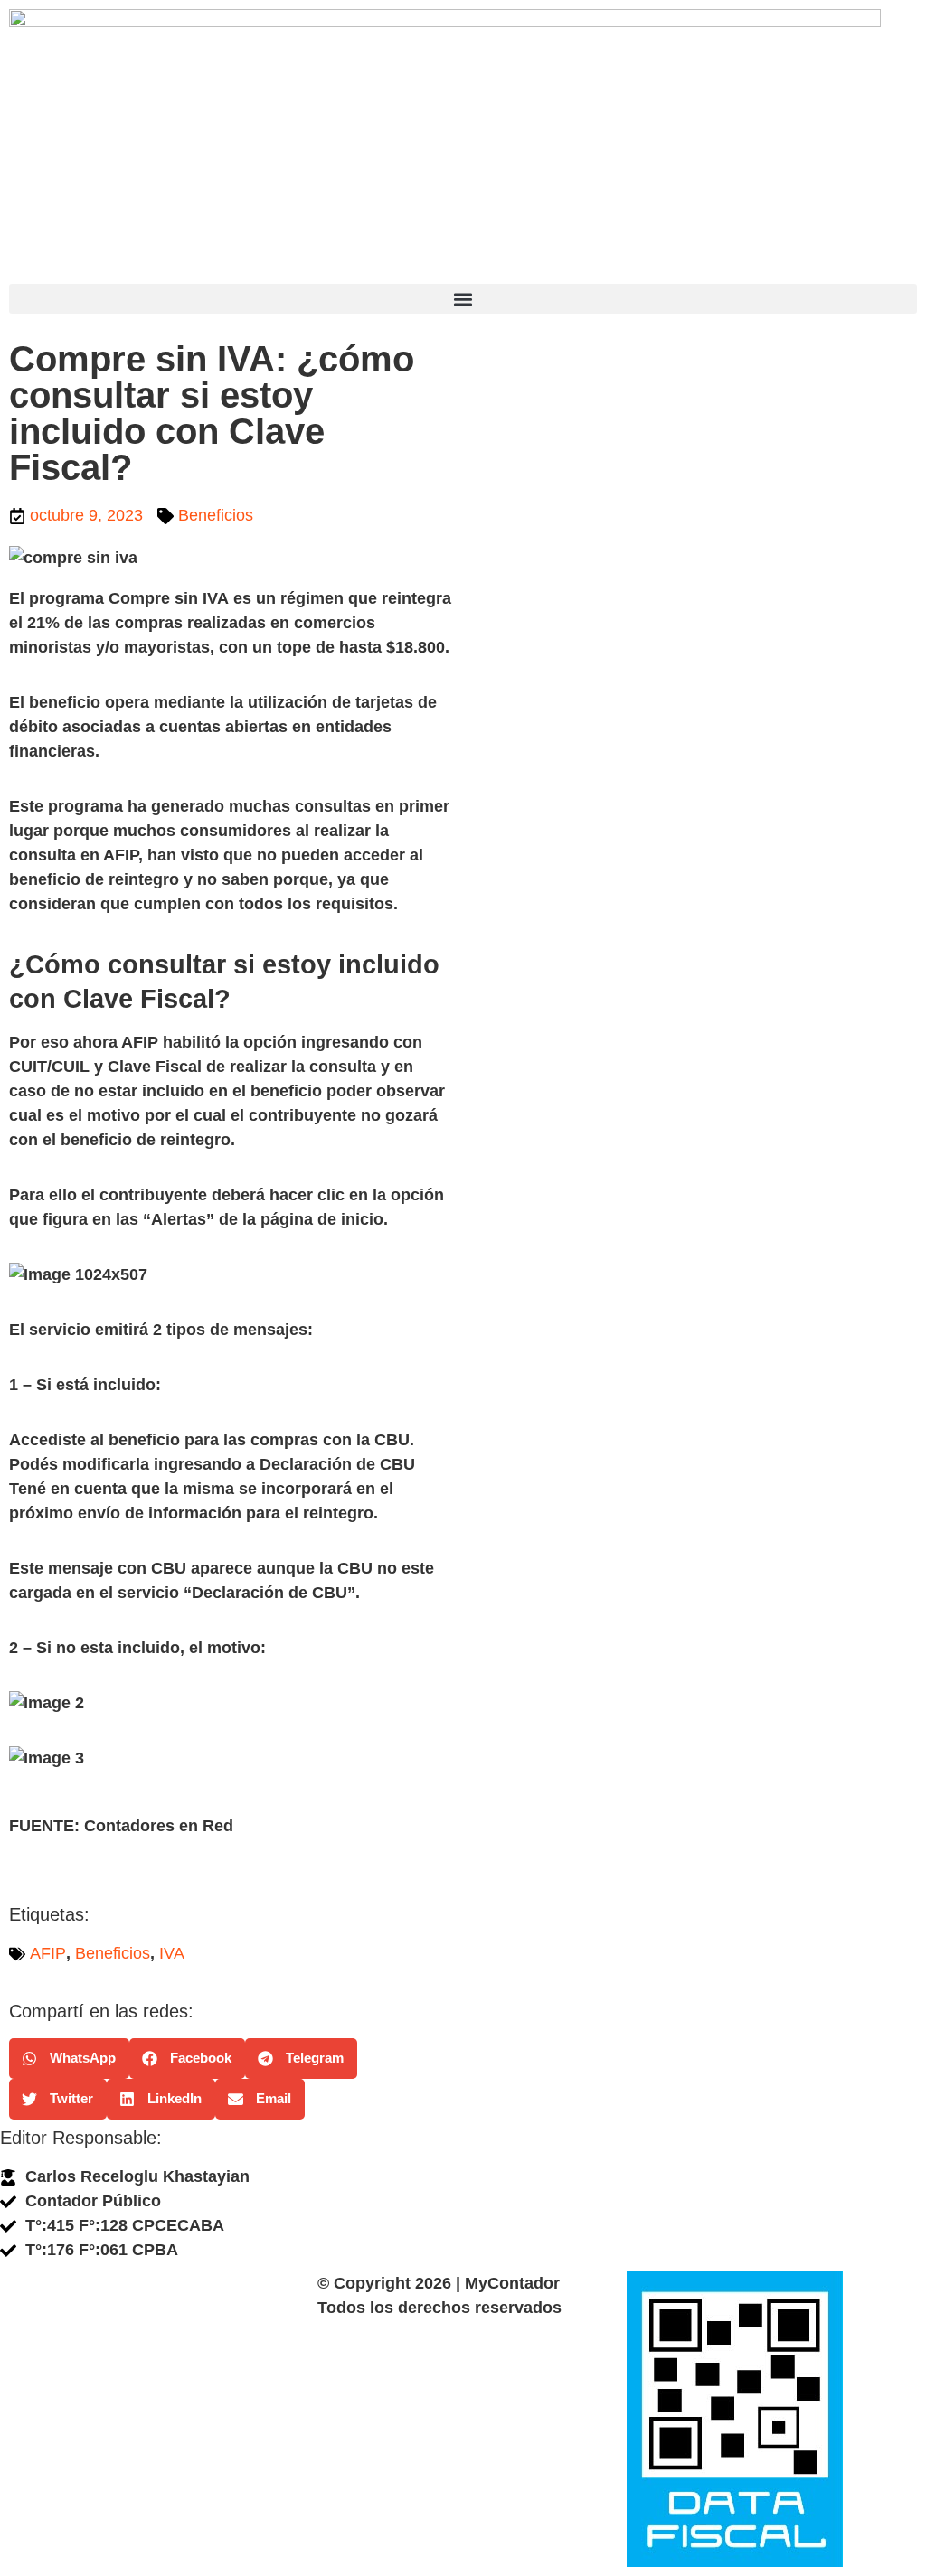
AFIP (48, 1953)
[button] (463, 299)
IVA (172, 1953)
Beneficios (216, 515)
